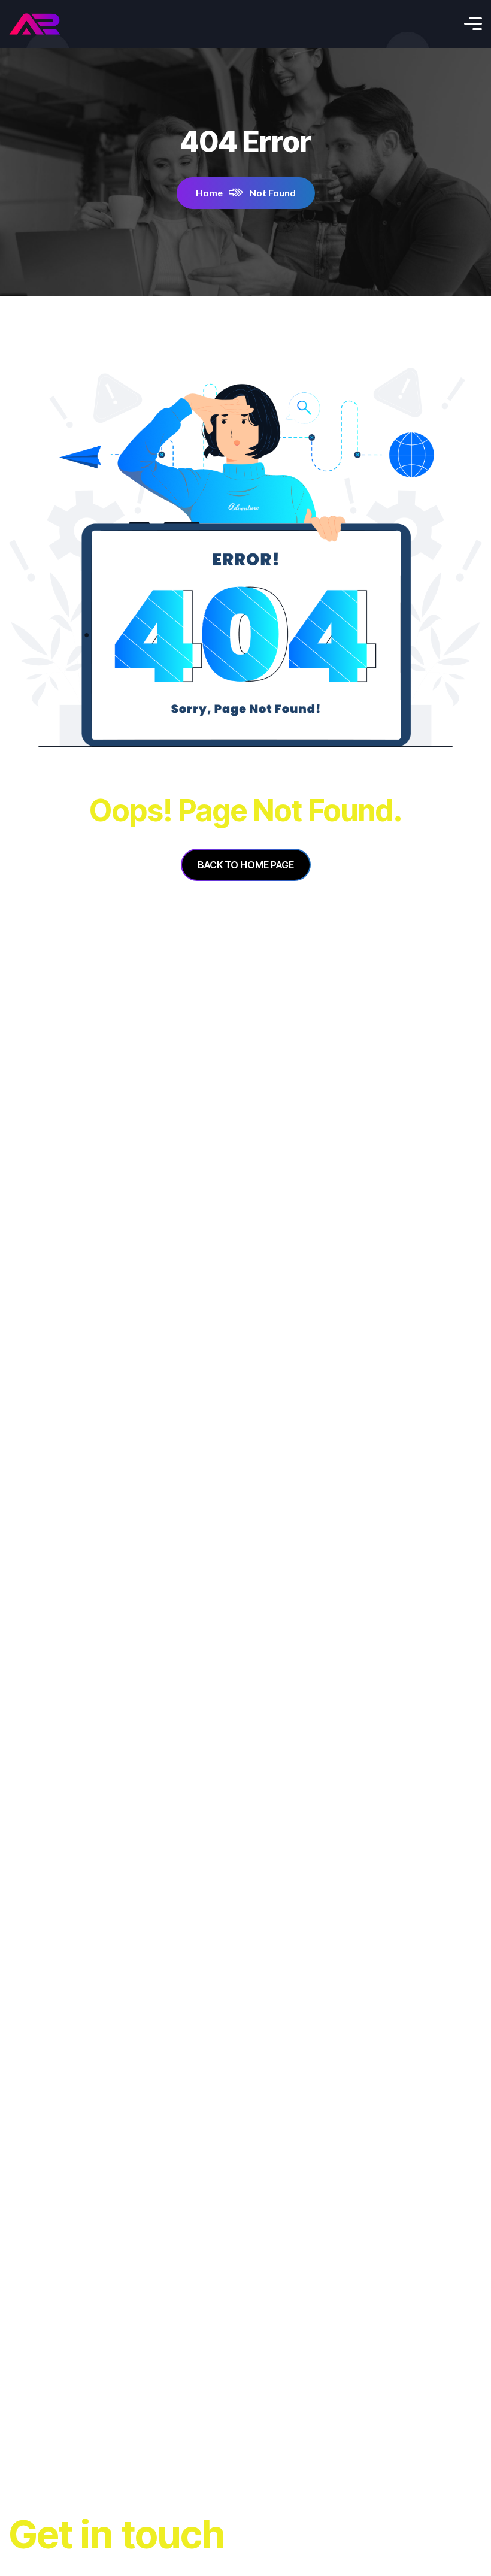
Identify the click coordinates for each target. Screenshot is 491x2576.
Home (209, 193)
